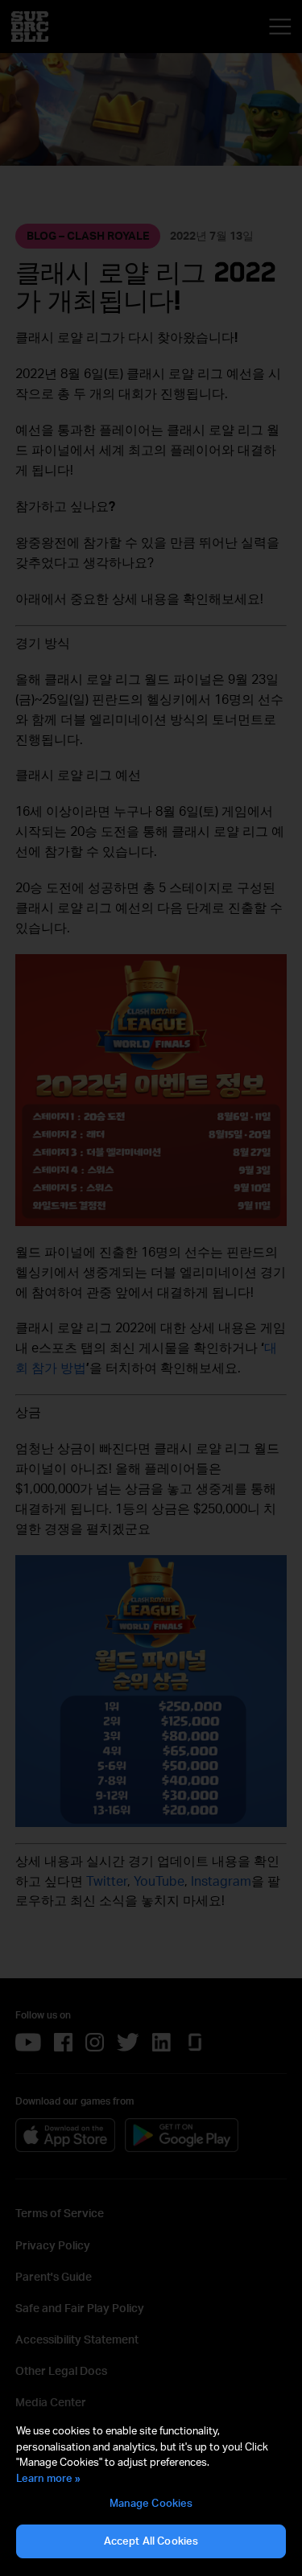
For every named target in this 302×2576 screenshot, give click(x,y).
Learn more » (48, 2478)
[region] (151, 2492)
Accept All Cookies (151, 2541)
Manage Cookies (151, 2503)
